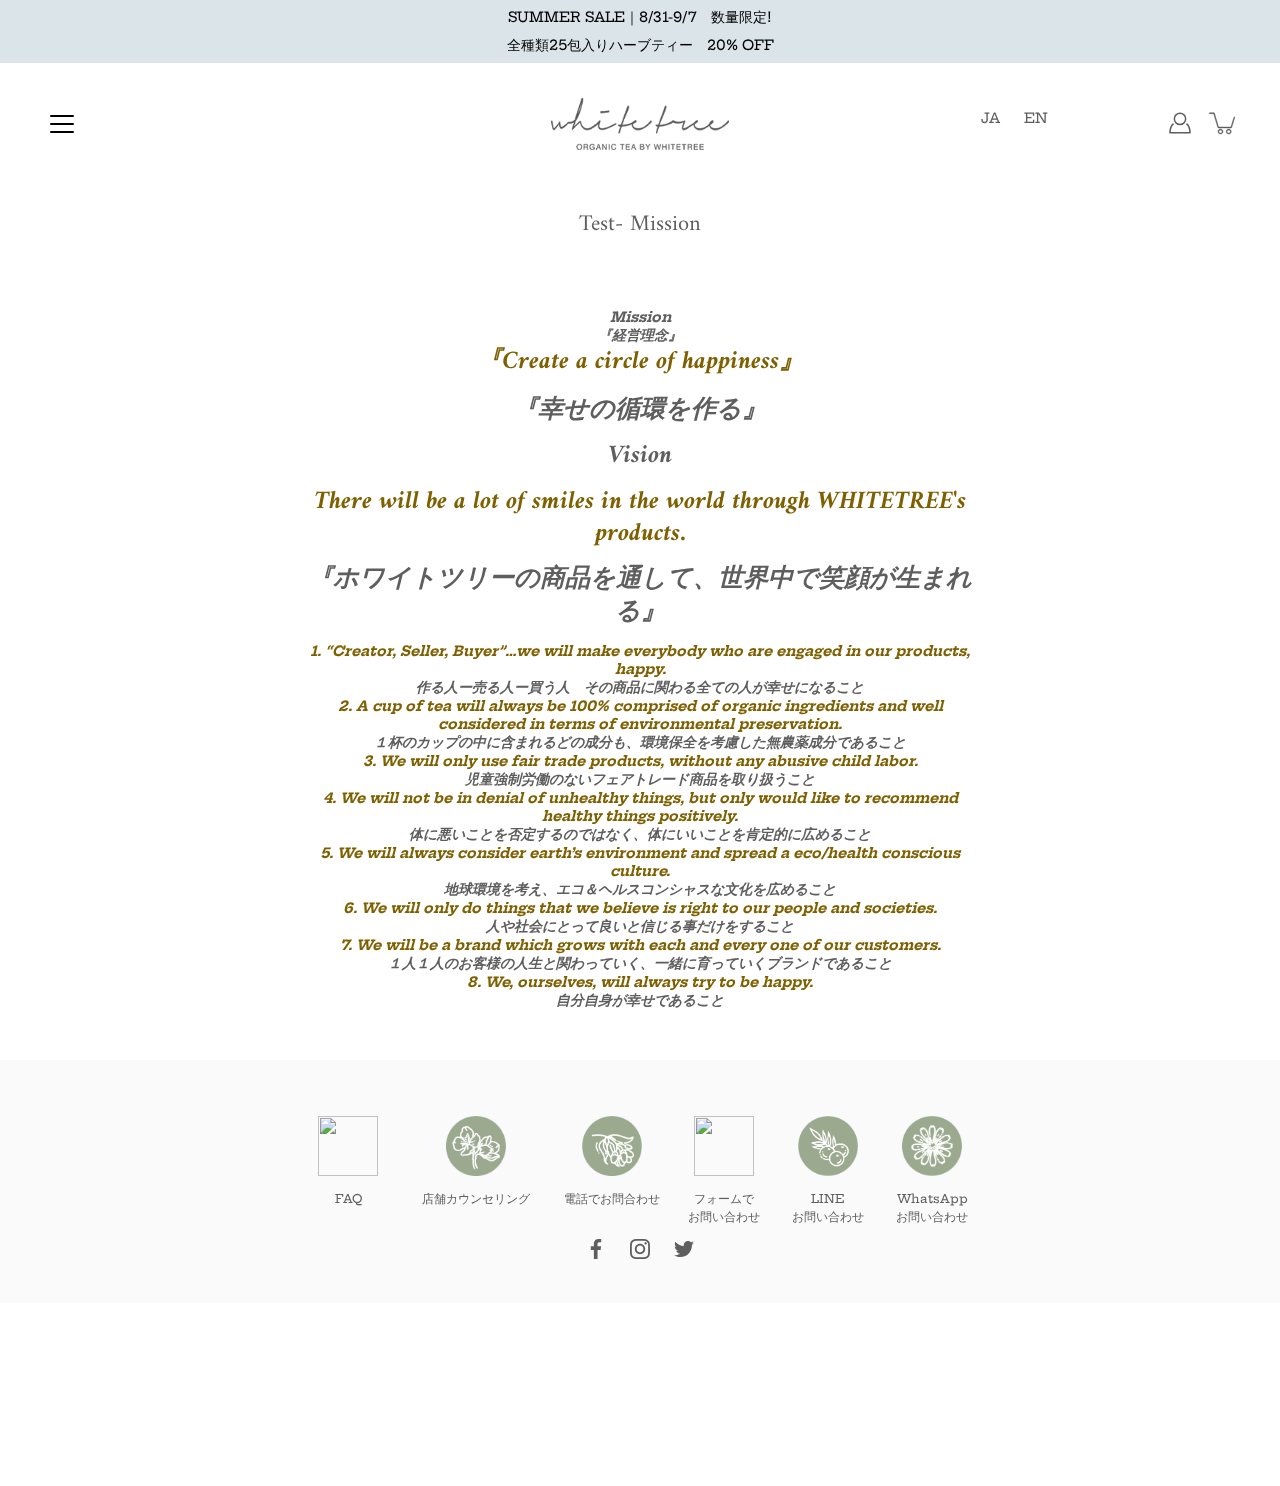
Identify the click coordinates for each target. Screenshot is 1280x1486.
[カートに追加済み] (1224, 123)
